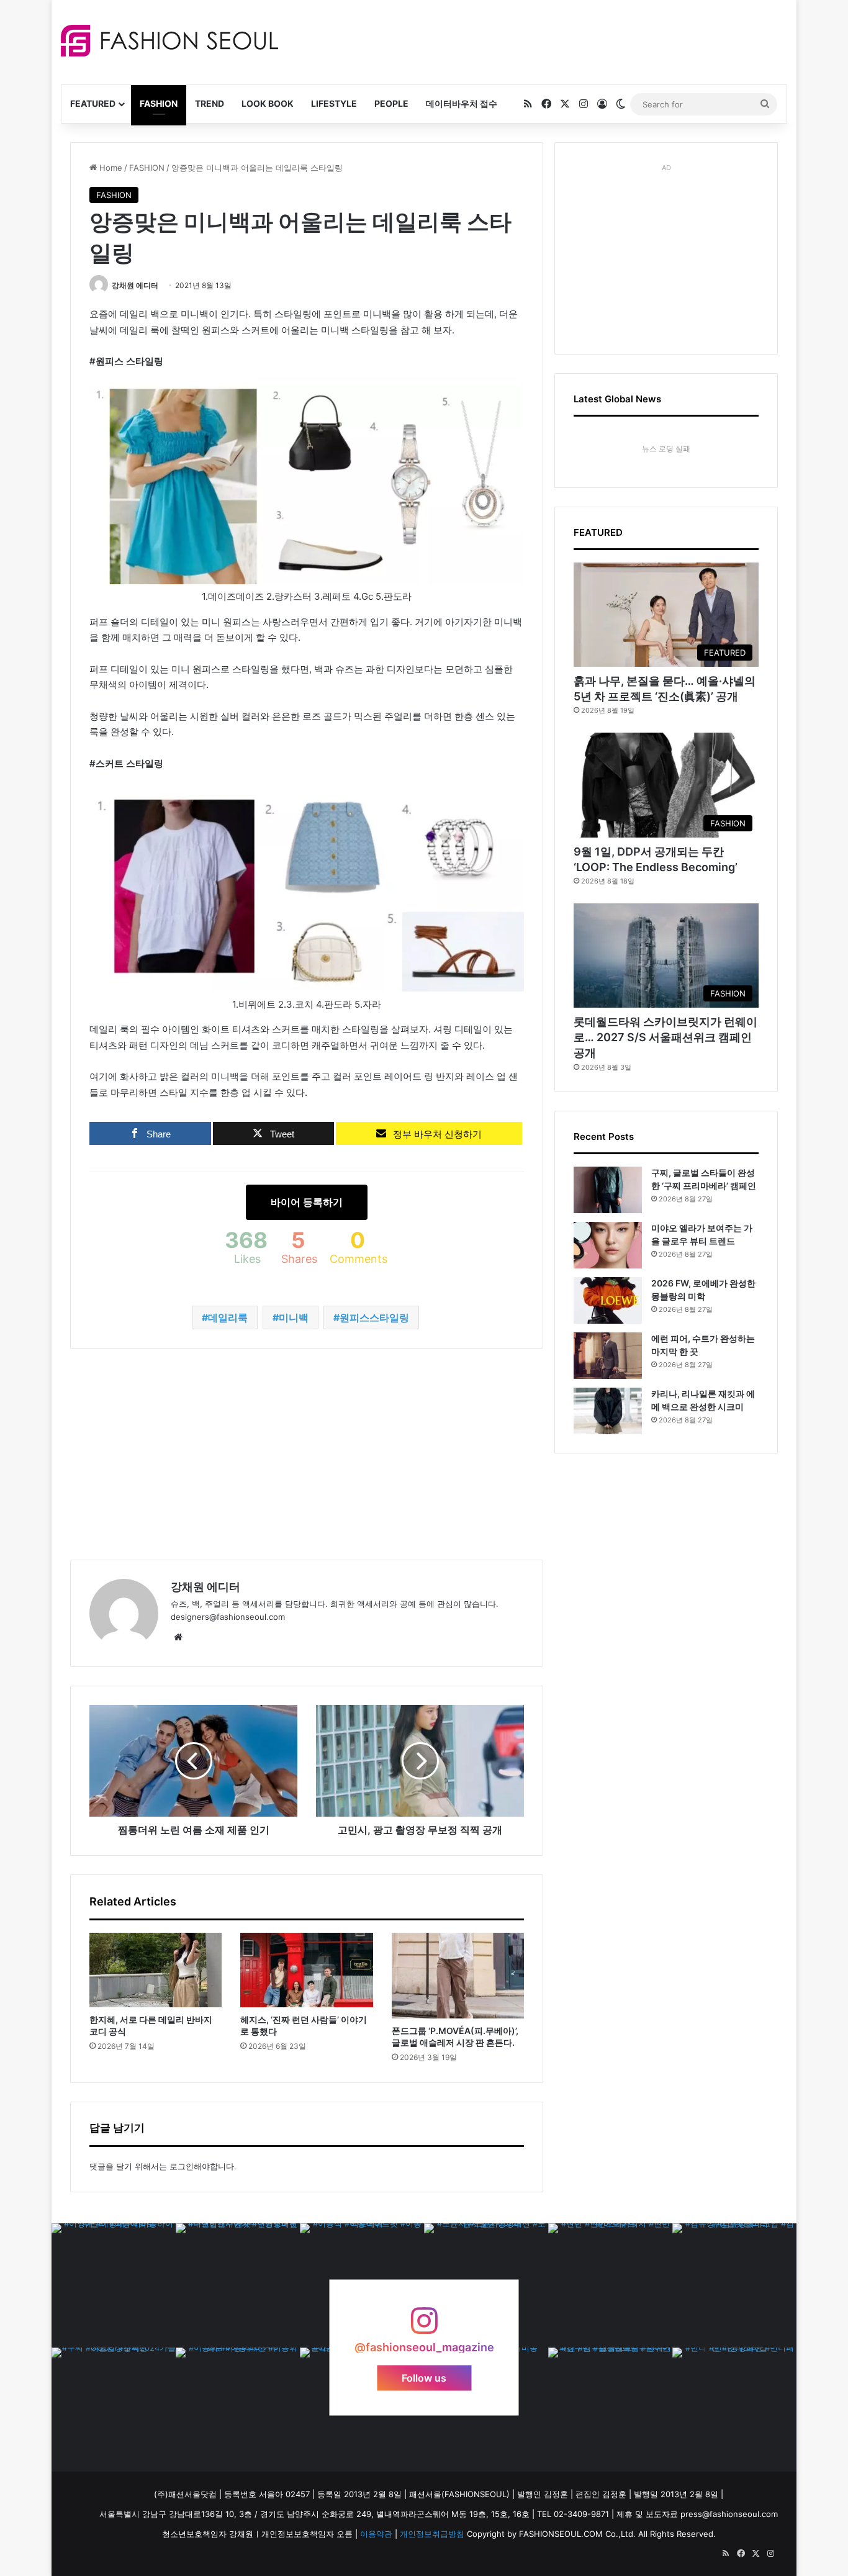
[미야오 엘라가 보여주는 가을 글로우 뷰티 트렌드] (608, 1245)
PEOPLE (391, 103)
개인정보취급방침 (432, 2534)
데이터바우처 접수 (462, 103)
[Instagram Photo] (114, 2285)
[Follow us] (424, 2327)
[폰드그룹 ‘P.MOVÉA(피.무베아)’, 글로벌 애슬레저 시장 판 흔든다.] (458, 1976)
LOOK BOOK (268, 103)
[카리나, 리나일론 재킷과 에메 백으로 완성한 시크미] (608, 1411)
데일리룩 (228, 1317)
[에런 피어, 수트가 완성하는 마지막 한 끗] (608, 1356)
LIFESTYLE (334, 103)
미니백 (294, 1317)
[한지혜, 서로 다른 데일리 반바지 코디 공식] (156, 1970)
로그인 (182, 2166)
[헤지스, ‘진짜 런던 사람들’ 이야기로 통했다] (306, 1970)
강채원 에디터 (135, 285)
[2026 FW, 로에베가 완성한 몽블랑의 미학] (608, 1300)
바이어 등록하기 (307, 1202)
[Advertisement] (535, 40)
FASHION (159, 103)
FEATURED (93, 103)
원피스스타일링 (374, 1317)
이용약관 (376, 2534)
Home (110, 168)
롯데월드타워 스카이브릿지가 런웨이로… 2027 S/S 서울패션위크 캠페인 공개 (665, 1037)
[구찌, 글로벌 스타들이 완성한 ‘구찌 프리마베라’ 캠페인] (608, 1190)
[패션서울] (169, 41)
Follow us (424, 2377)
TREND (210, 103)
